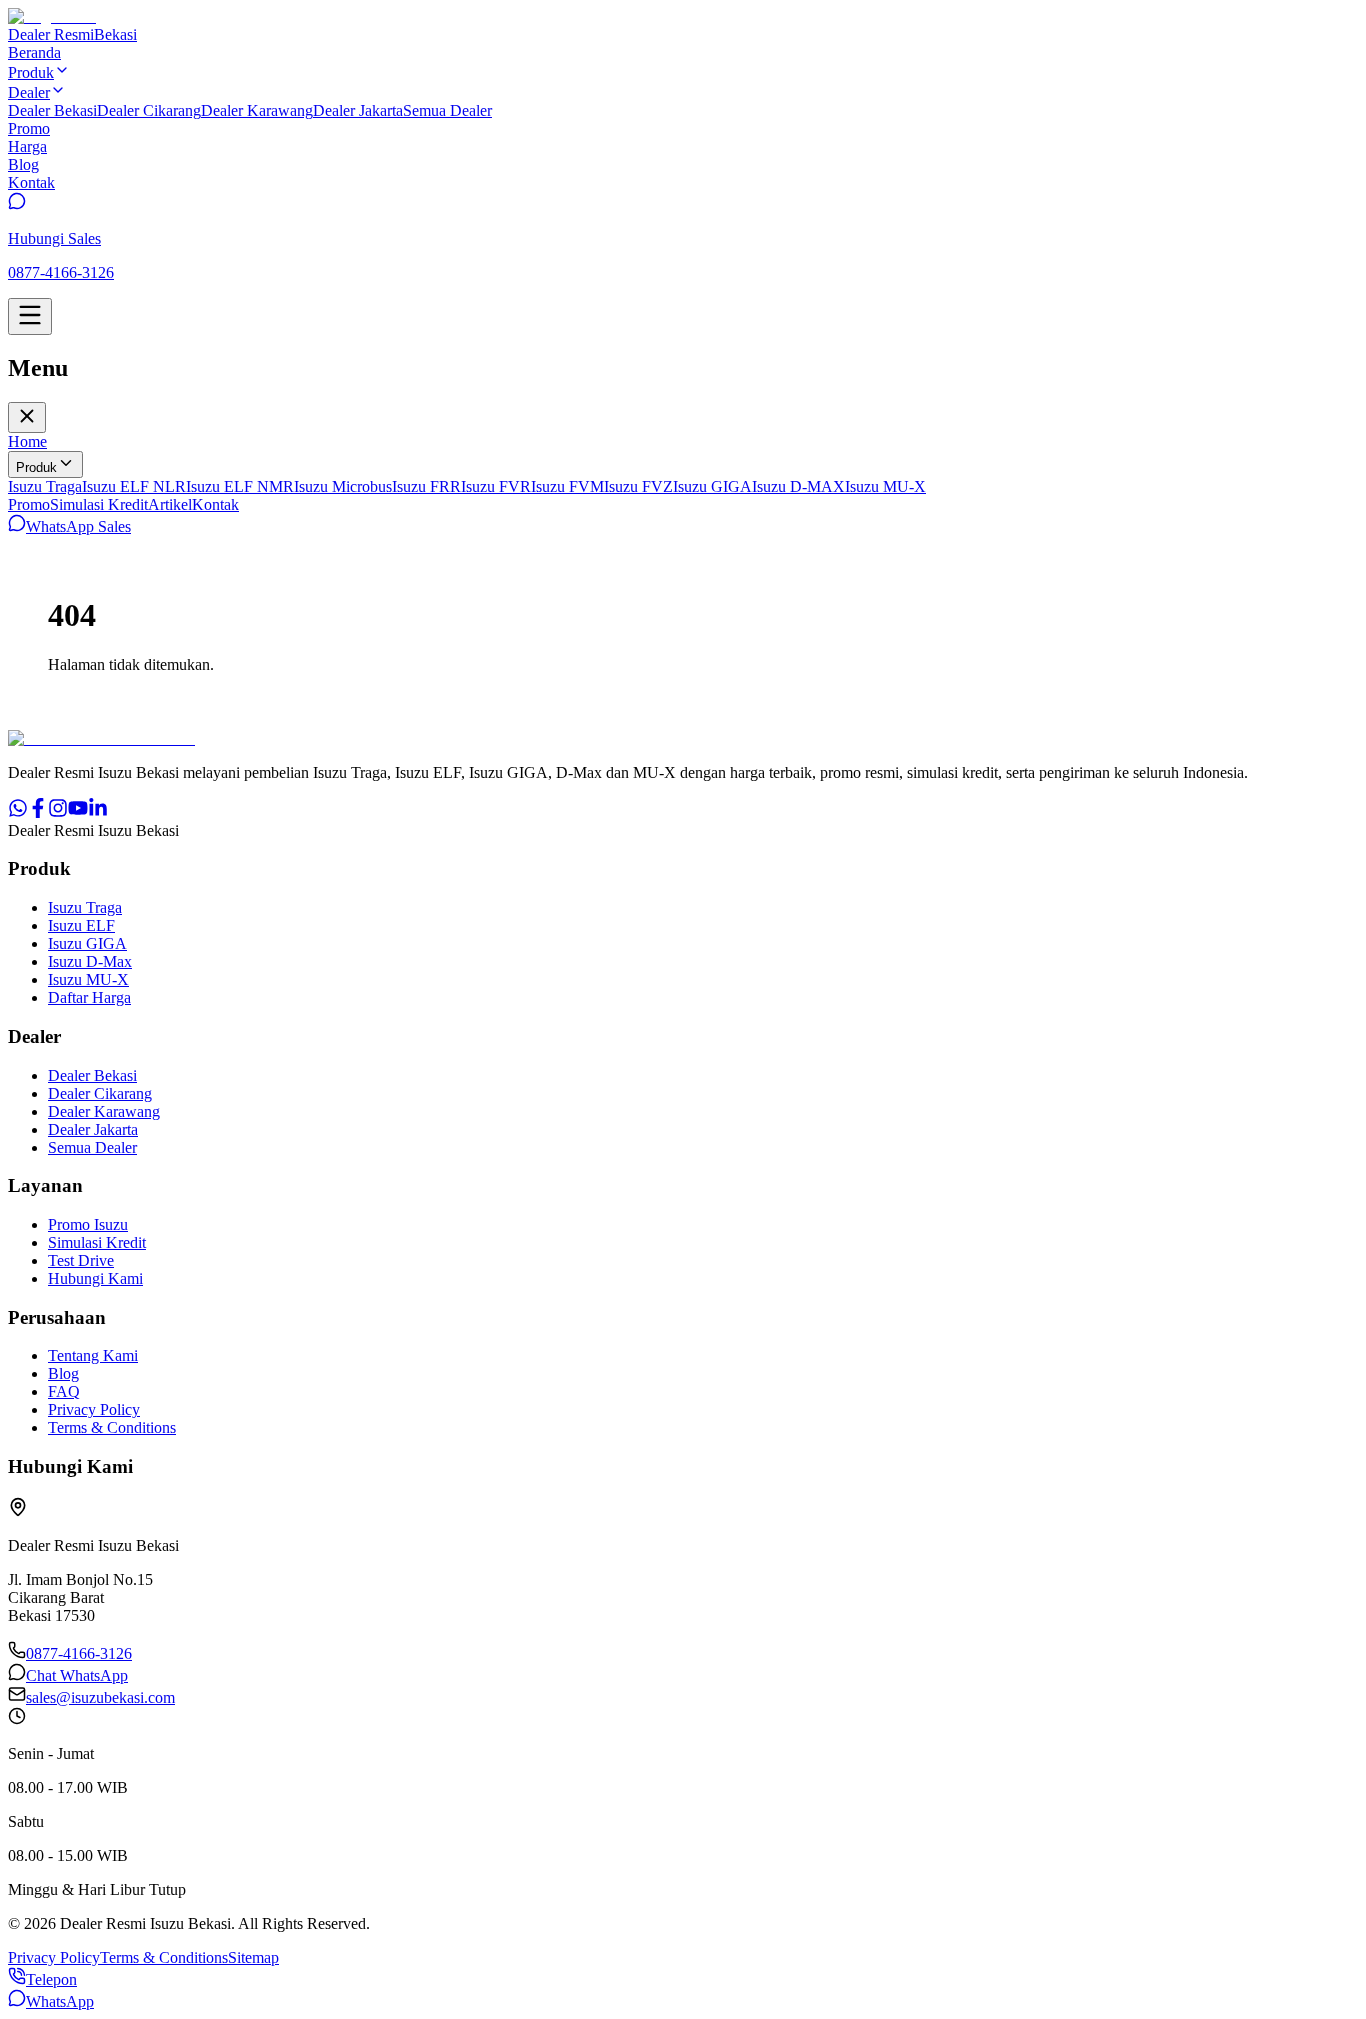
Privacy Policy (94, 1409)
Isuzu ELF (81, 925)
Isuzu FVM (567, 486)
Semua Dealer (447, 110)
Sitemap (253, 1957)
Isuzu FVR (496, 486)
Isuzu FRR (426, 486)
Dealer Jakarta (358, 110)
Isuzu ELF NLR (134, 486)
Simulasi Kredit (99, 504)
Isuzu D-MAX (798, 486)
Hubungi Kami (95, 1278)
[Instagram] (58, 812)
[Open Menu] (30, 316)
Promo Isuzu (88, 1224)
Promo (29, 504)
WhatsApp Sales (78, 526)
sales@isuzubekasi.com (100, 1697)
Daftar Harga (89, 997)
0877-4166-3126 (79, 1653)
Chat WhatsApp (77, 1675)
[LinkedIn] (98, 812)
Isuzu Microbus (343, 486)
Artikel (170, 504)
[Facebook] (38, 812)
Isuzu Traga (45, 486)
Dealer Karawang (257, 110)
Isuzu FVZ (638, 486)
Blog (63, 1373)
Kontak (215, 504)
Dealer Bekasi (52, 110)
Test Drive (81, 1260)
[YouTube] (78, 812)
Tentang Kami (93, 1355)
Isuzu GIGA (712, 486)
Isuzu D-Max (90, 961)
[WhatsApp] (18, 812)
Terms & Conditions (112, 1427)
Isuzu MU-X (885, 486)
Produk (36, 467)
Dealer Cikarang (149, 110)
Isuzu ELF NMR (240, 486)
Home (27, 441)
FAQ (64, 1391)
